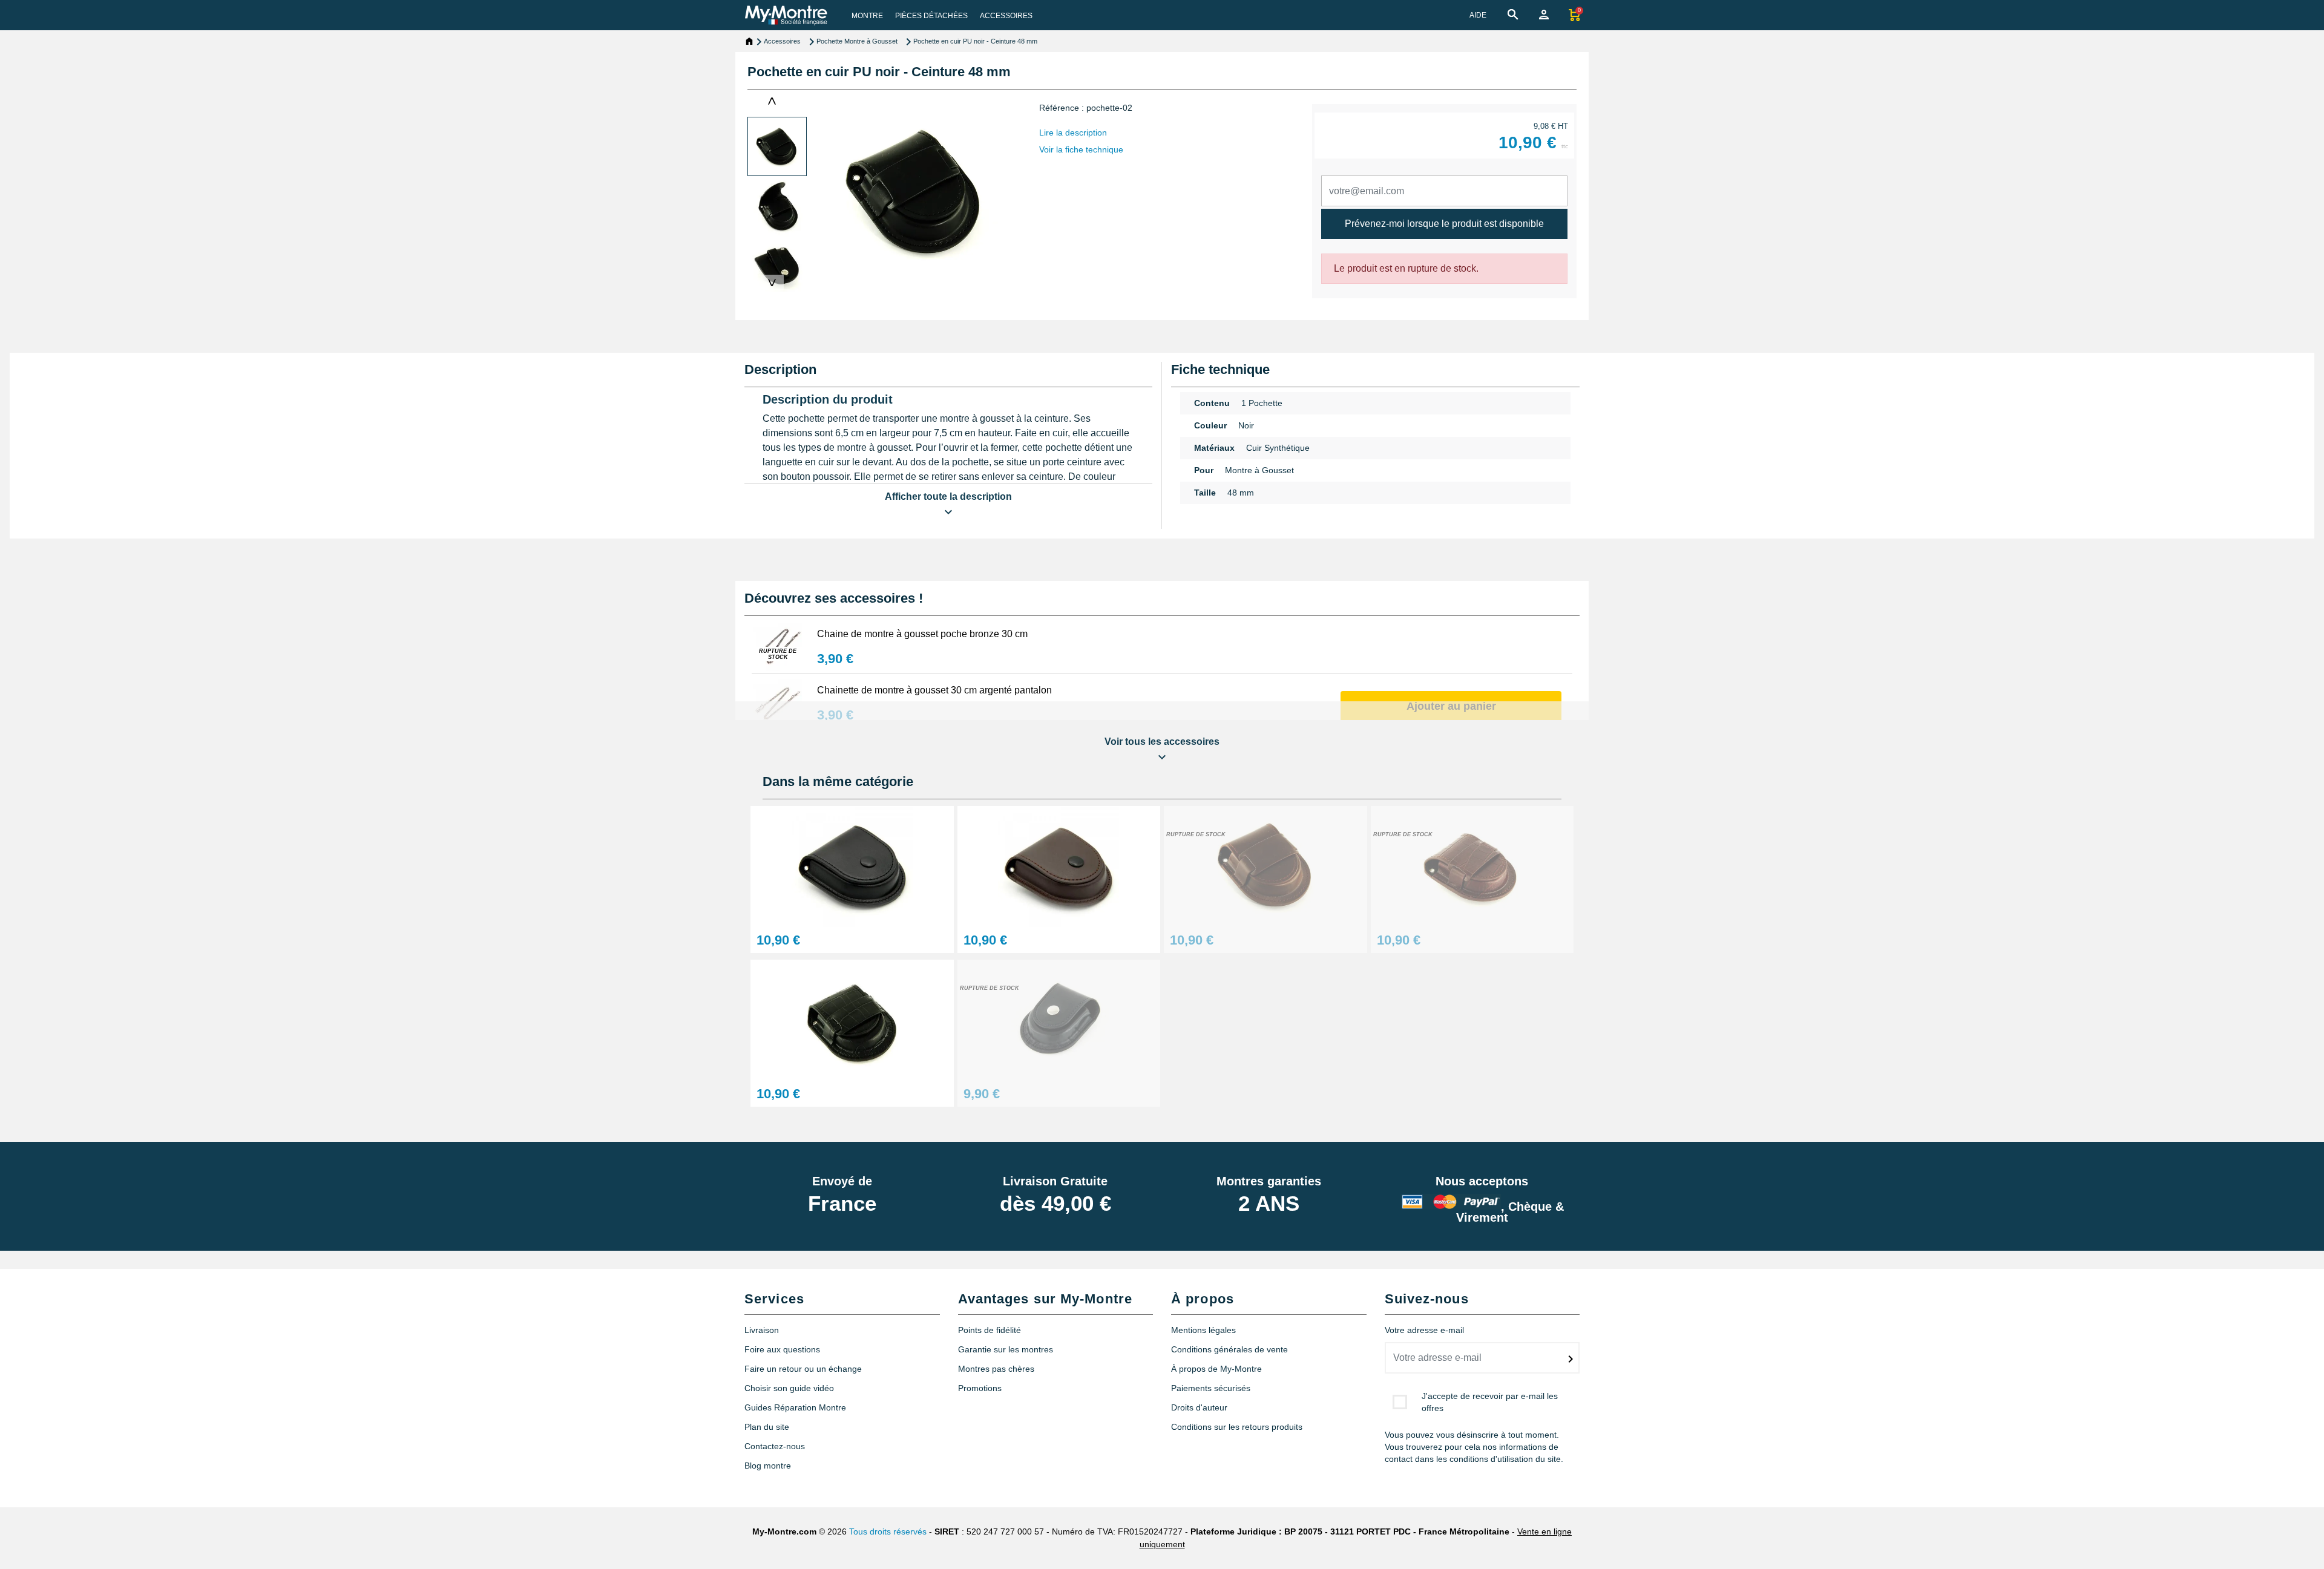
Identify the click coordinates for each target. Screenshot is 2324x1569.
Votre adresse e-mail (1424, 1330)
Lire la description (1073, 133)
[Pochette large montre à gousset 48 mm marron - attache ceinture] (1059, 866)
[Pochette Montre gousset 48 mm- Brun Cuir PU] (1265, 866)
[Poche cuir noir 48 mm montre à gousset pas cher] (852, 1019)
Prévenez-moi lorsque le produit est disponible (1444, 224)
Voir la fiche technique (1081, 149)
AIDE (1478, 15)
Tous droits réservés (888, 1531)
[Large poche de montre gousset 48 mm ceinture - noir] (852, 866)
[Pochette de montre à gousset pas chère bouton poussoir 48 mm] (1059, 1019)
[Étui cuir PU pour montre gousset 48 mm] (1472, 866)
